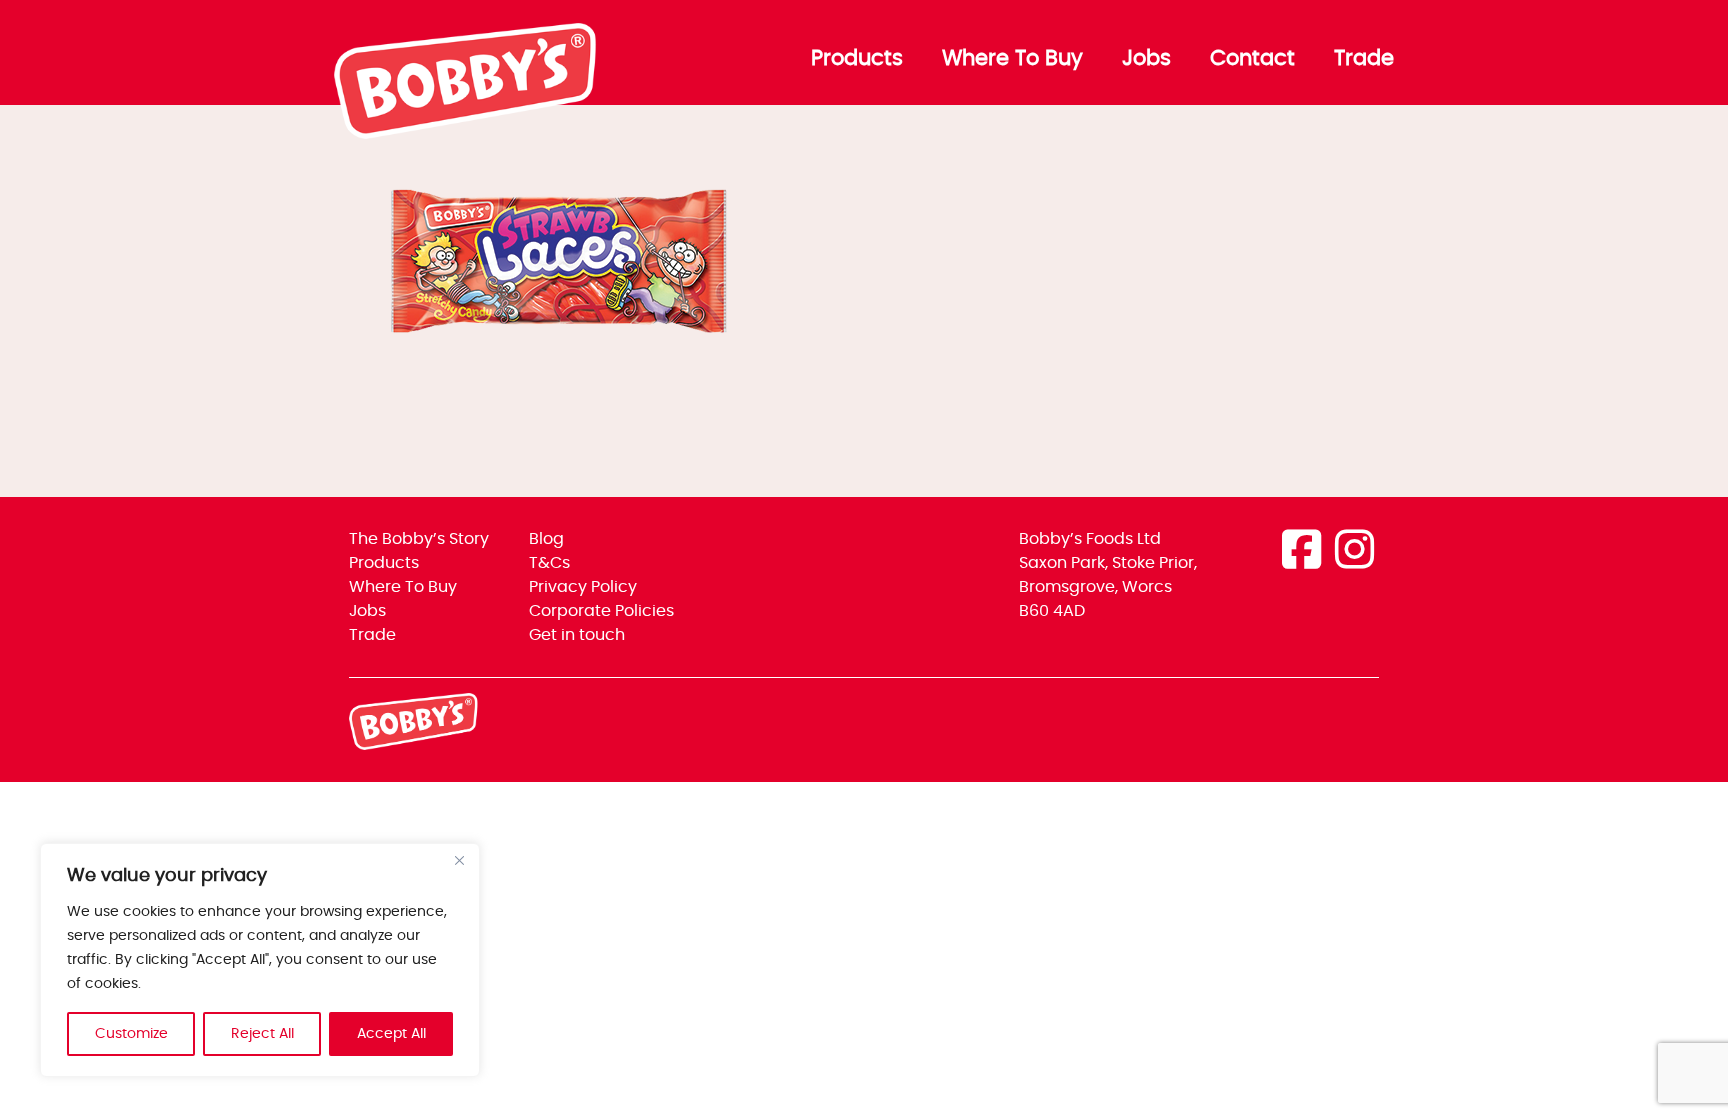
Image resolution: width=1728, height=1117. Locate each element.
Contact (1252, 59)
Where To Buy (1012, 59)
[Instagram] (1354, 552)
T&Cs (549, 563)
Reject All (262, 1034)
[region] (260, 960)
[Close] (459, 860)
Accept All (391, 1034)
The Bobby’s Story (419, 539)
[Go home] (466, 134)
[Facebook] (1301, 552)
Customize (131, 1034)
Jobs (1146, 59)
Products (857, 59)
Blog (546, 539)
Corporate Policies (601, 611)
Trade (1364, 59)
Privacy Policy (583, 587)
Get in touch (577, 635)
